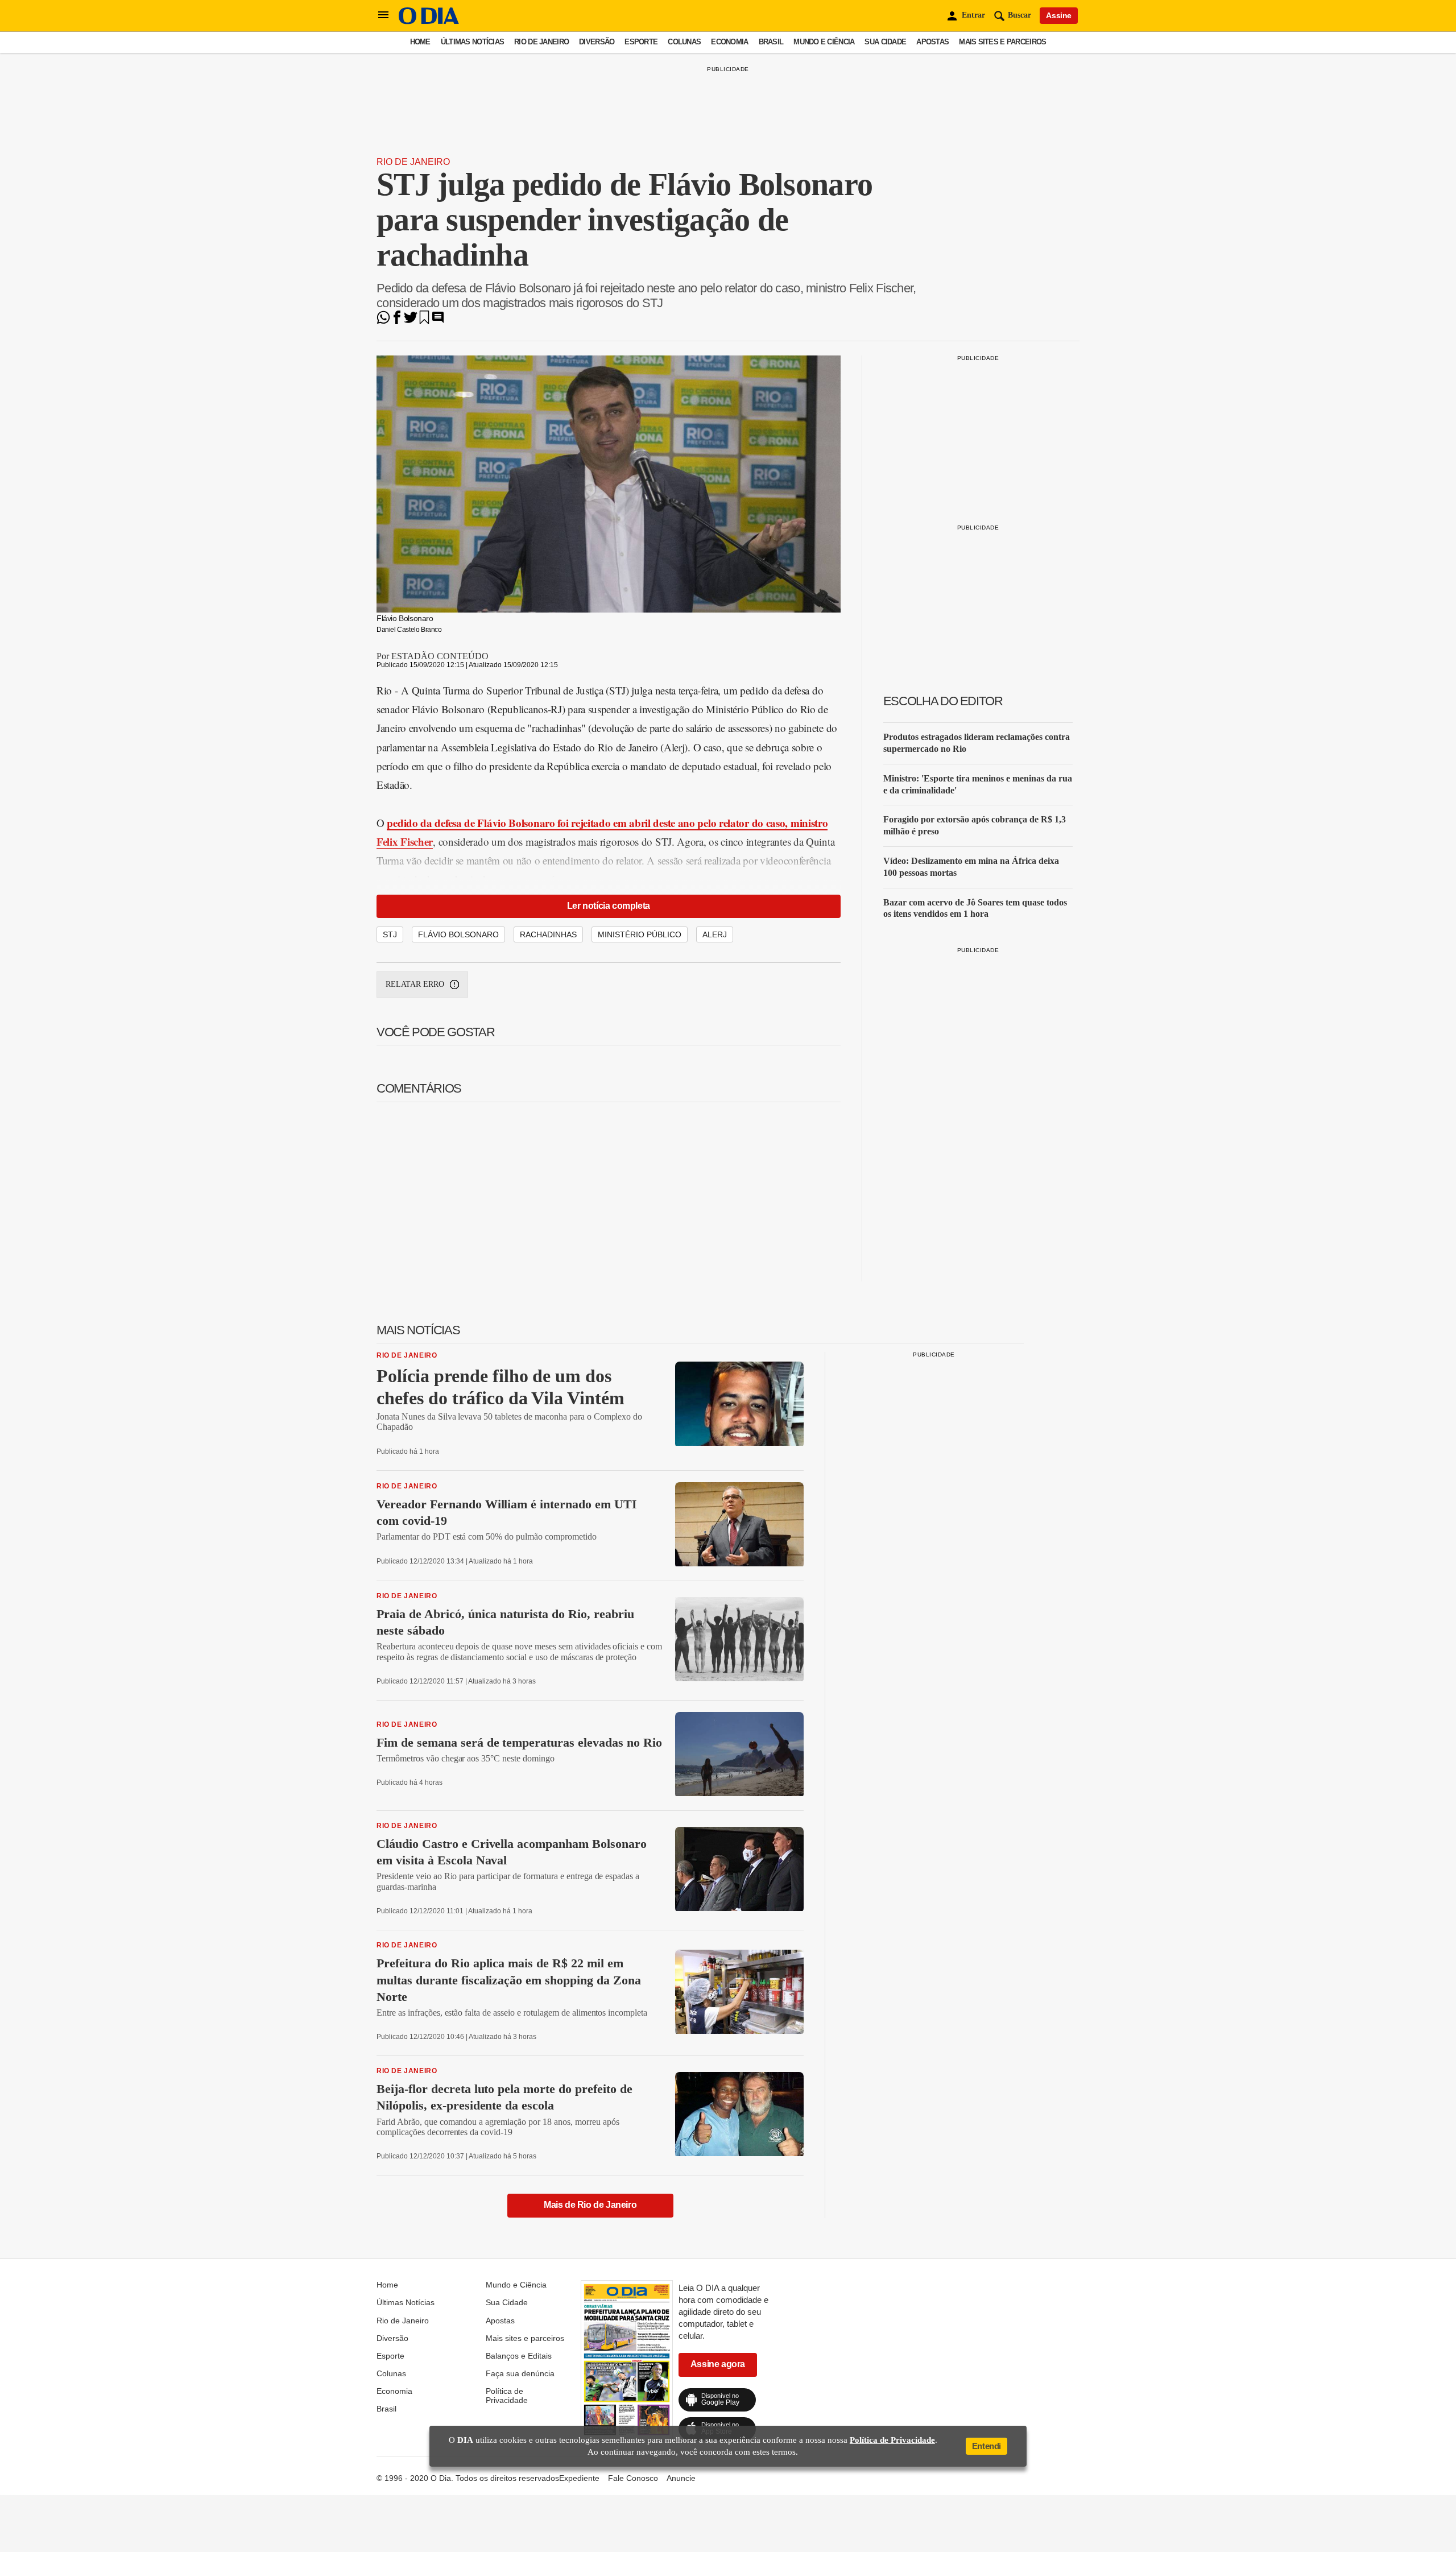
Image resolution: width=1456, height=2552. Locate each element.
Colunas (684, 42)
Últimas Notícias (472, 42)
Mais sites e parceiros (1002, 42)
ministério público (640, 934)
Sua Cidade (885, 42)
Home (420, 42)
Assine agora (718, 2364)
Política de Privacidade (507, 2396)
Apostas (932, 42)
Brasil (771, 42)
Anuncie (681, 2478)
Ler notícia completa (609, 906)
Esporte (641, 42)
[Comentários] (438, 321)
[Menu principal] (383, 15)
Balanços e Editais (519, 2356)
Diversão (597, 42)
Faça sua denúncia (520, 2373)
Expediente (579, 2478)
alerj (715, 934)
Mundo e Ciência (824, 42)
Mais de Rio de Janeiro (590, 2205)
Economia (729, 42)
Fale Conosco (633, 2478)
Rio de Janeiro (541, 42)
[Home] (429, 21)
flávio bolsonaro (458, 934)
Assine (1059, 15)
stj (390, 934)
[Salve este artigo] (424, 321)
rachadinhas (548, 934)
